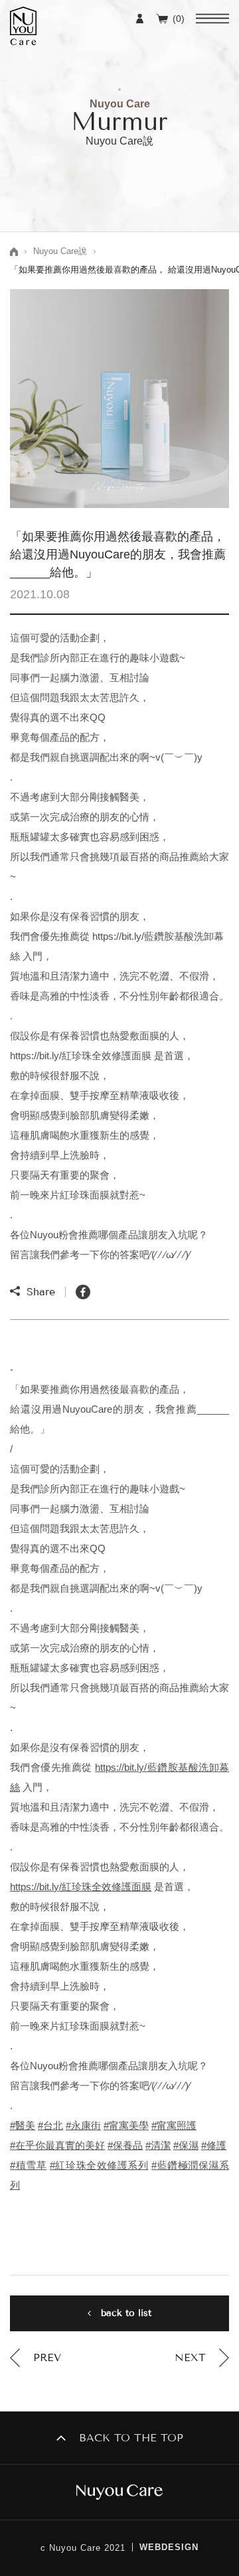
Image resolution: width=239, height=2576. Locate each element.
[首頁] (14, 252)
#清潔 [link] (158, 2145)
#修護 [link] (214, 2145)
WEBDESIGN (169, 2547)
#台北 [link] (50, 2125)
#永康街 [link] (83, 2125)
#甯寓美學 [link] (126, 2125)
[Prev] (36, 2358)
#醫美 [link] (23, 2125)
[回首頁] (119, 2492)
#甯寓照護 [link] (174, 2125)
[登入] (139, 18)
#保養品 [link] (125, 2145)
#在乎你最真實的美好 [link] (57, 2145)
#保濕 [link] (186, 2145)
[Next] (202, 2358)
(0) (179, 18)
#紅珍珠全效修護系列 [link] (99, 2165)
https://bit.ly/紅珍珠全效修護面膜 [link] (81, 1887)
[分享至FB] (83, 1292)
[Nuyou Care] (23, 26)
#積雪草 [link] (28, 2165)
